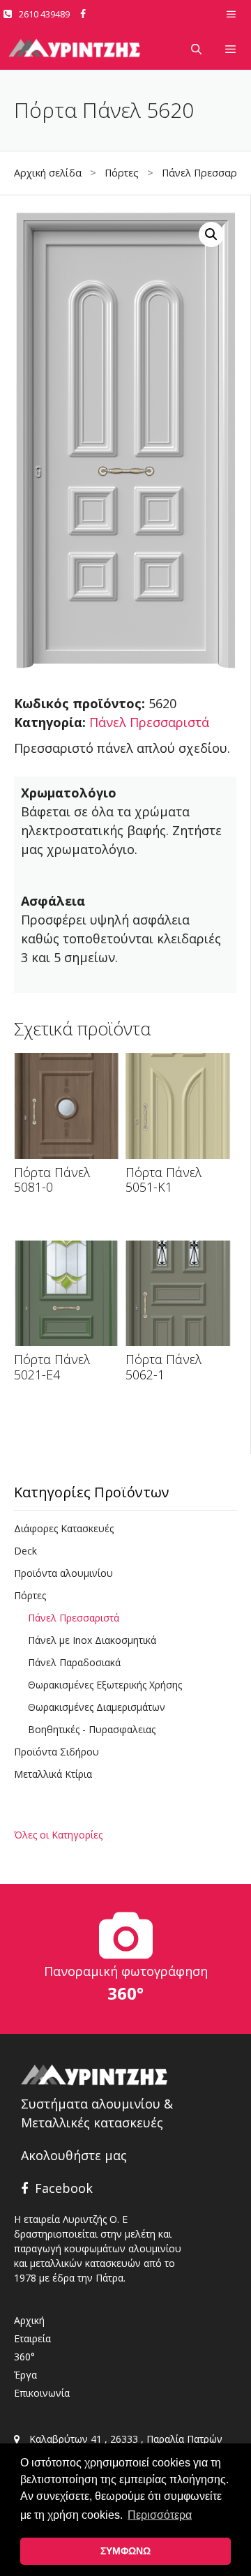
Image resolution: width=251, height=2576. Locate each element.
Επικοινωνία (42, 2393)
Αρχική (29, 2320)
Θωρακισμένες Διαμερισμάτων (97, 1707)
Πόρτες (122, 173)
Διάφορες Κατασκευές (64, 1528)
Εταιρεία (32, 2338)
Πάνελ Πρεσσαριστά (149, 722)
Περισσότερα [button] (160, 2515)
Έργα (25, 2375)
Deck (25, 1551)
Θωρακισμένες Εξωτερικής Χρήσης (105, 1685)
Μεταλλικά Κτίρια (53, 1774)
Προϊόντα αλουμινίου (63, 1573)
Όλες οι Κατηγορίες (58, 1835)
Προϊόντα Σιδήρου (56, 1752)
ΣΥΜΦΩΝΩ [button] (125, 2551)
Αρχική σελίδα (48, 173)
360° (24, 2357)
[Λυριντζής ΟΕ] (75, 49)
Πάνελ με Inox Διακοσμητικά (92, 1640)
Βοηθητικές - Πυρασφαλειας (92, 1729)
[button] (211, 234)
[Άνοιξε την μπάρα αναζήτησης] (196, 49)
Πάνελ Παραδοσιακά (74, 1662)
